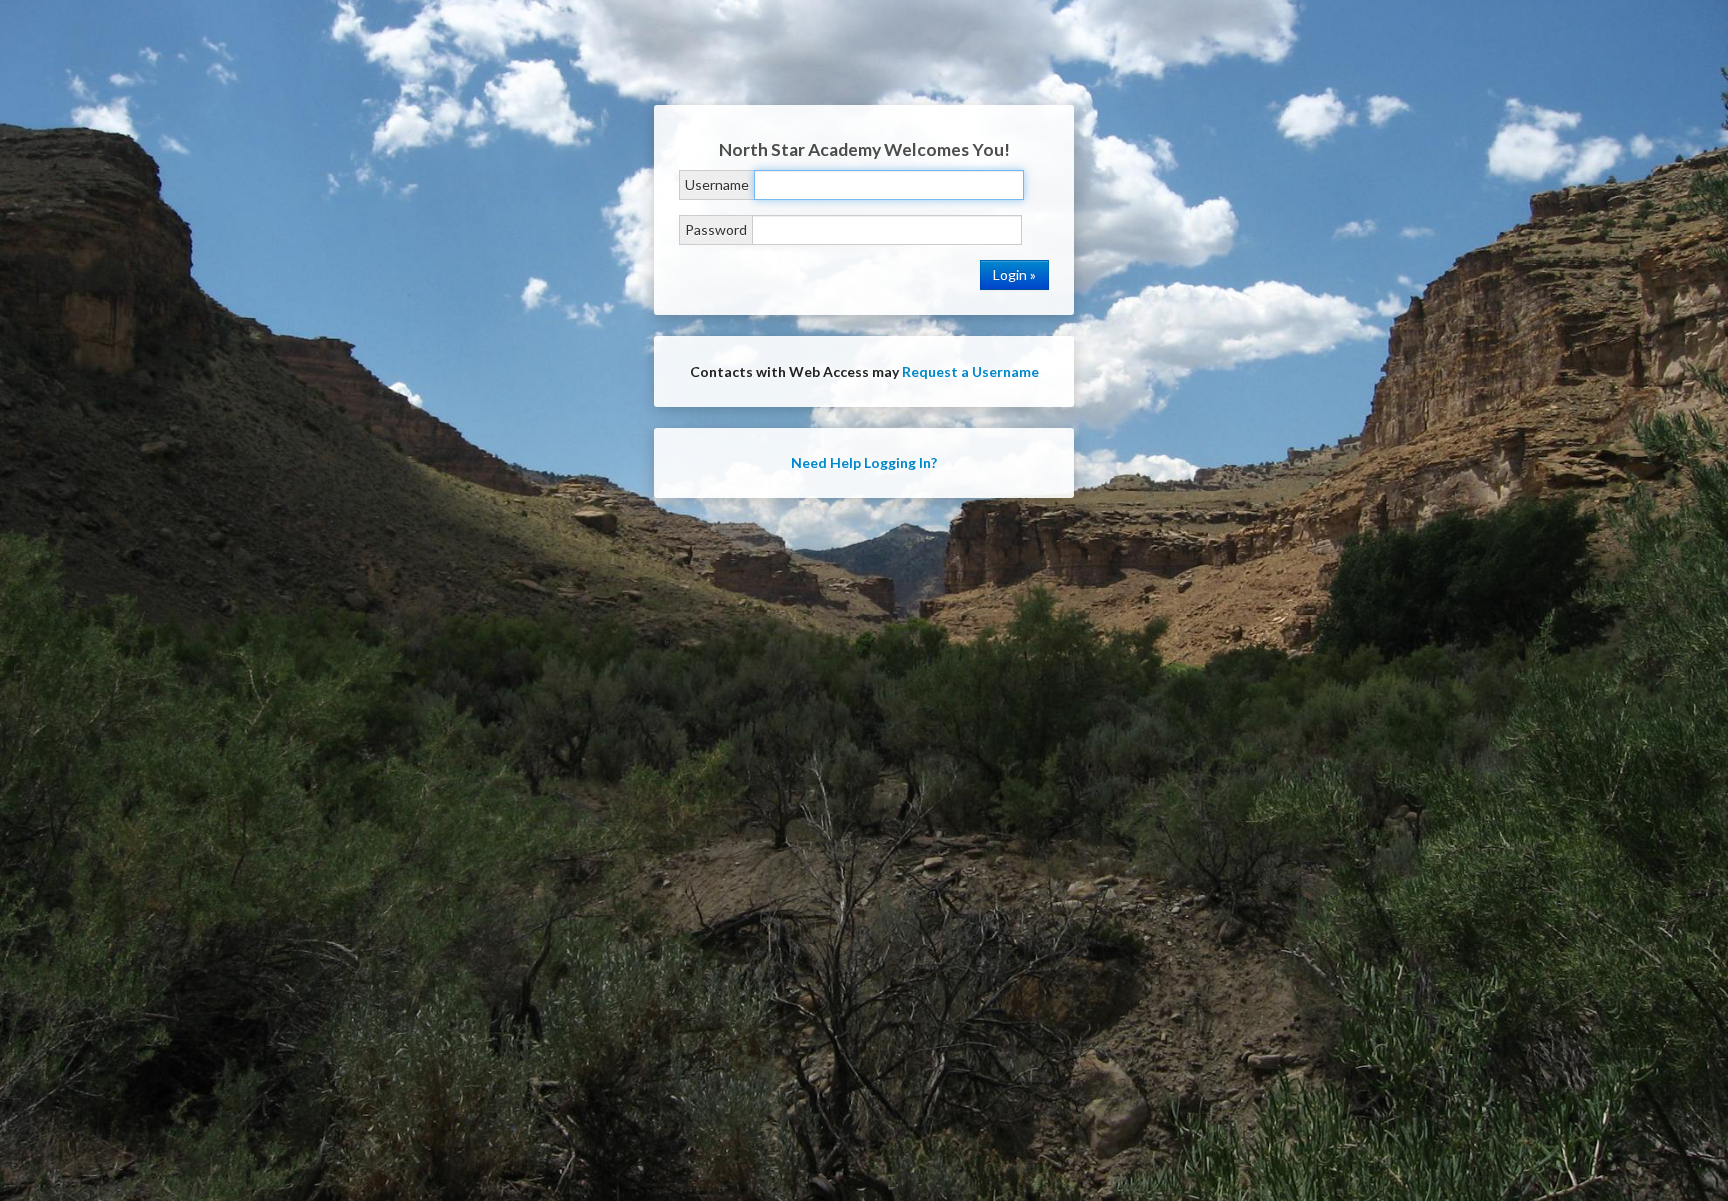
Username (717, 184)
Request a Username (970, 371)
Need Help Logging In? (864, 462)
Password (716, 229)
